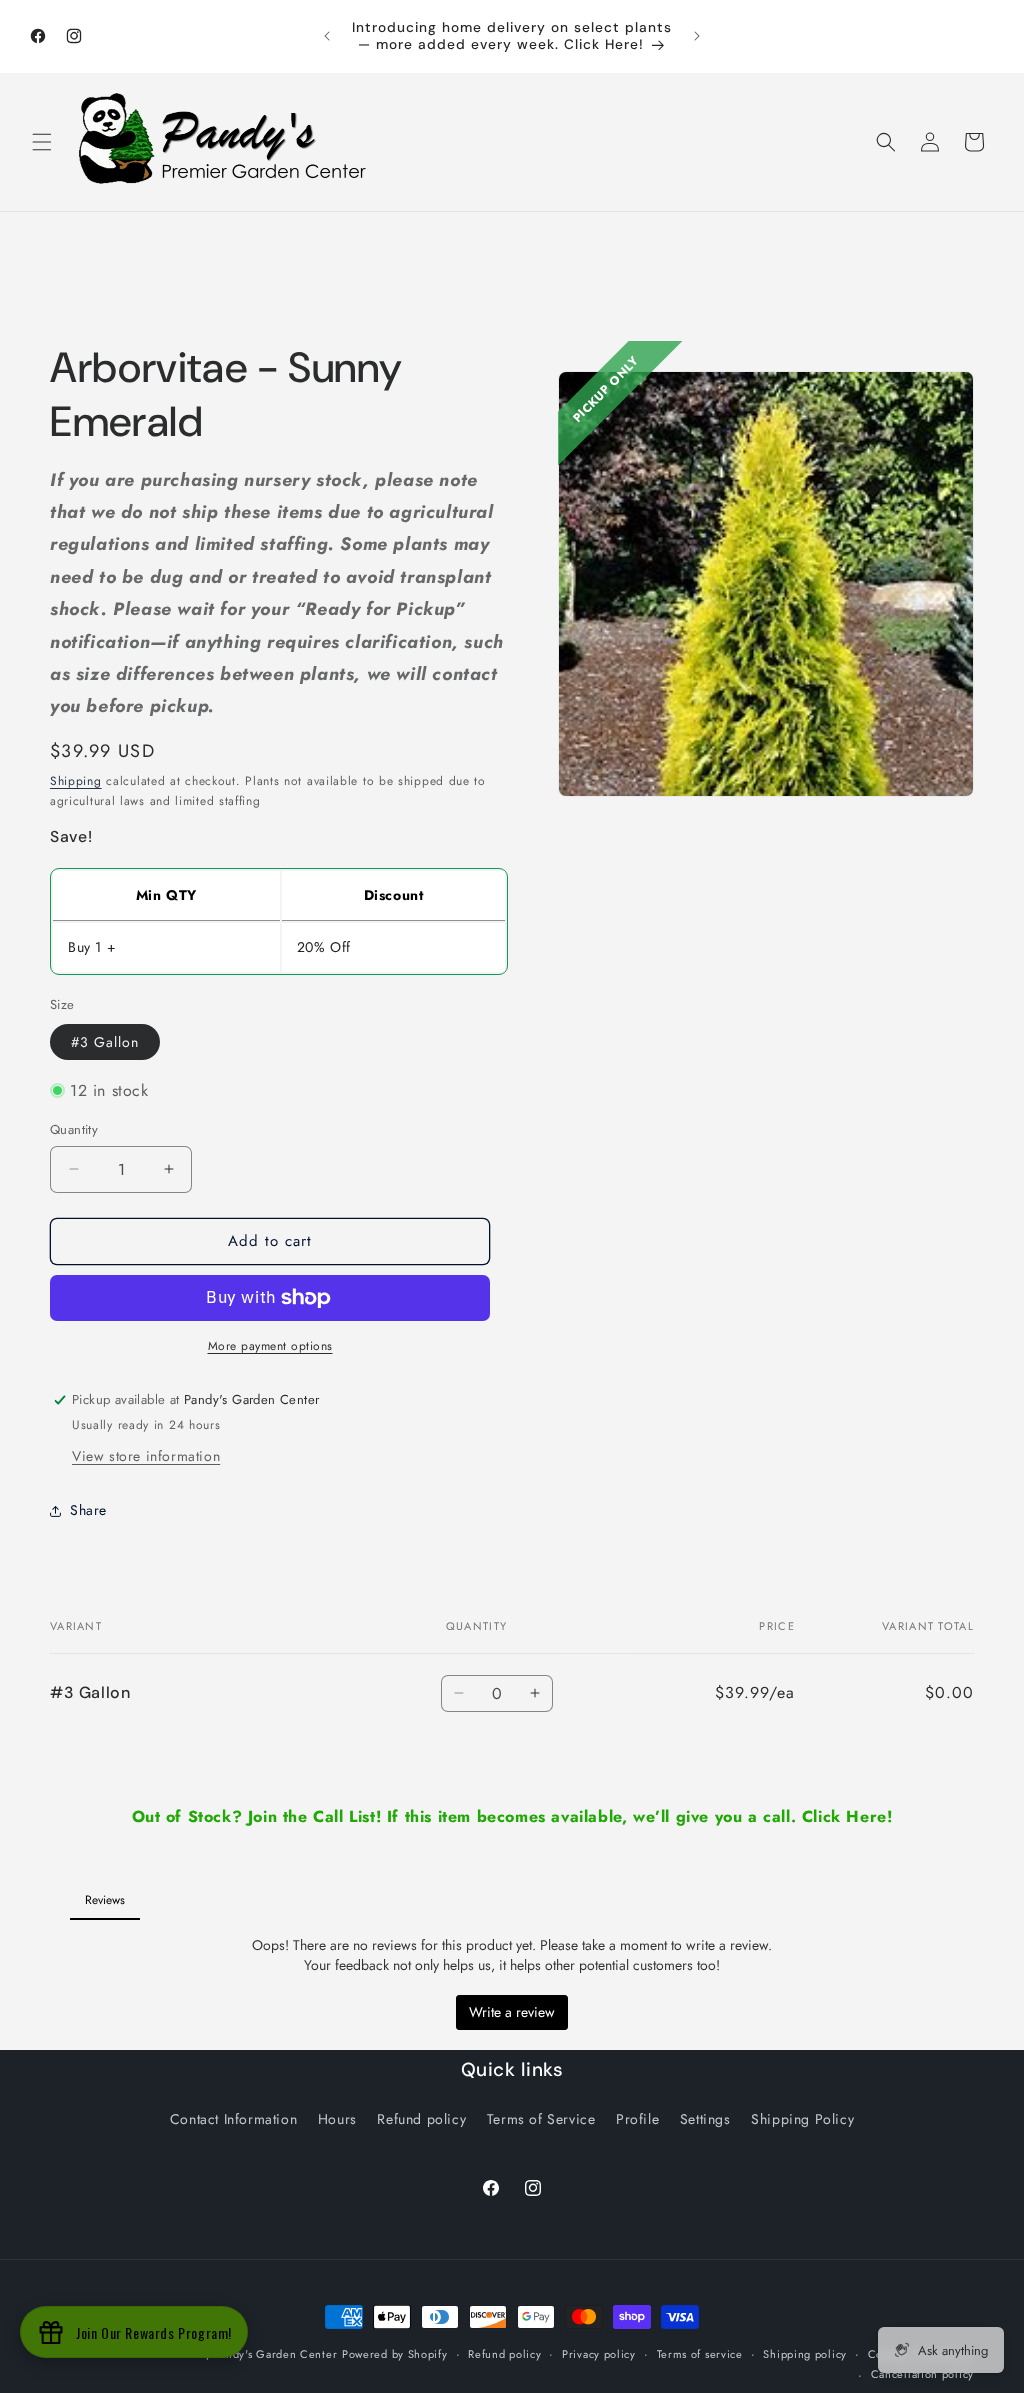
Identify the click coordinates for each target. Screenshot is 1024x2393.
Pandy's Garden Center (276, 2354)
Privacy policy (599, 2354)
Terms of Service (541, 2119)
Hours (337, 2119)
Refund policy (421, 2119)
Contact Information (233, 2119)
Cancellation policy (922, 2374)
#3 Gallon (105, 1042)
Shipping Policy (802, 2119)
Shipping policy (805, 2354)
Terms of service (700, 2354)
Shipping (76, 781)
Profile (637, 2119)
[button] (42, 142)
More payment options (270, 1346)
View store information (146, 1456)
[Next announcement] (697, 36)
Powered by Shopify (395, 2354)
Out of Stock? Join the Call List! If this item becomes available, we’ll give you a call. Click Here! (512, 1816)
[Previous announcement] (327, 36)
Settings (705, 2119)
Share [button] (88, 1510)
